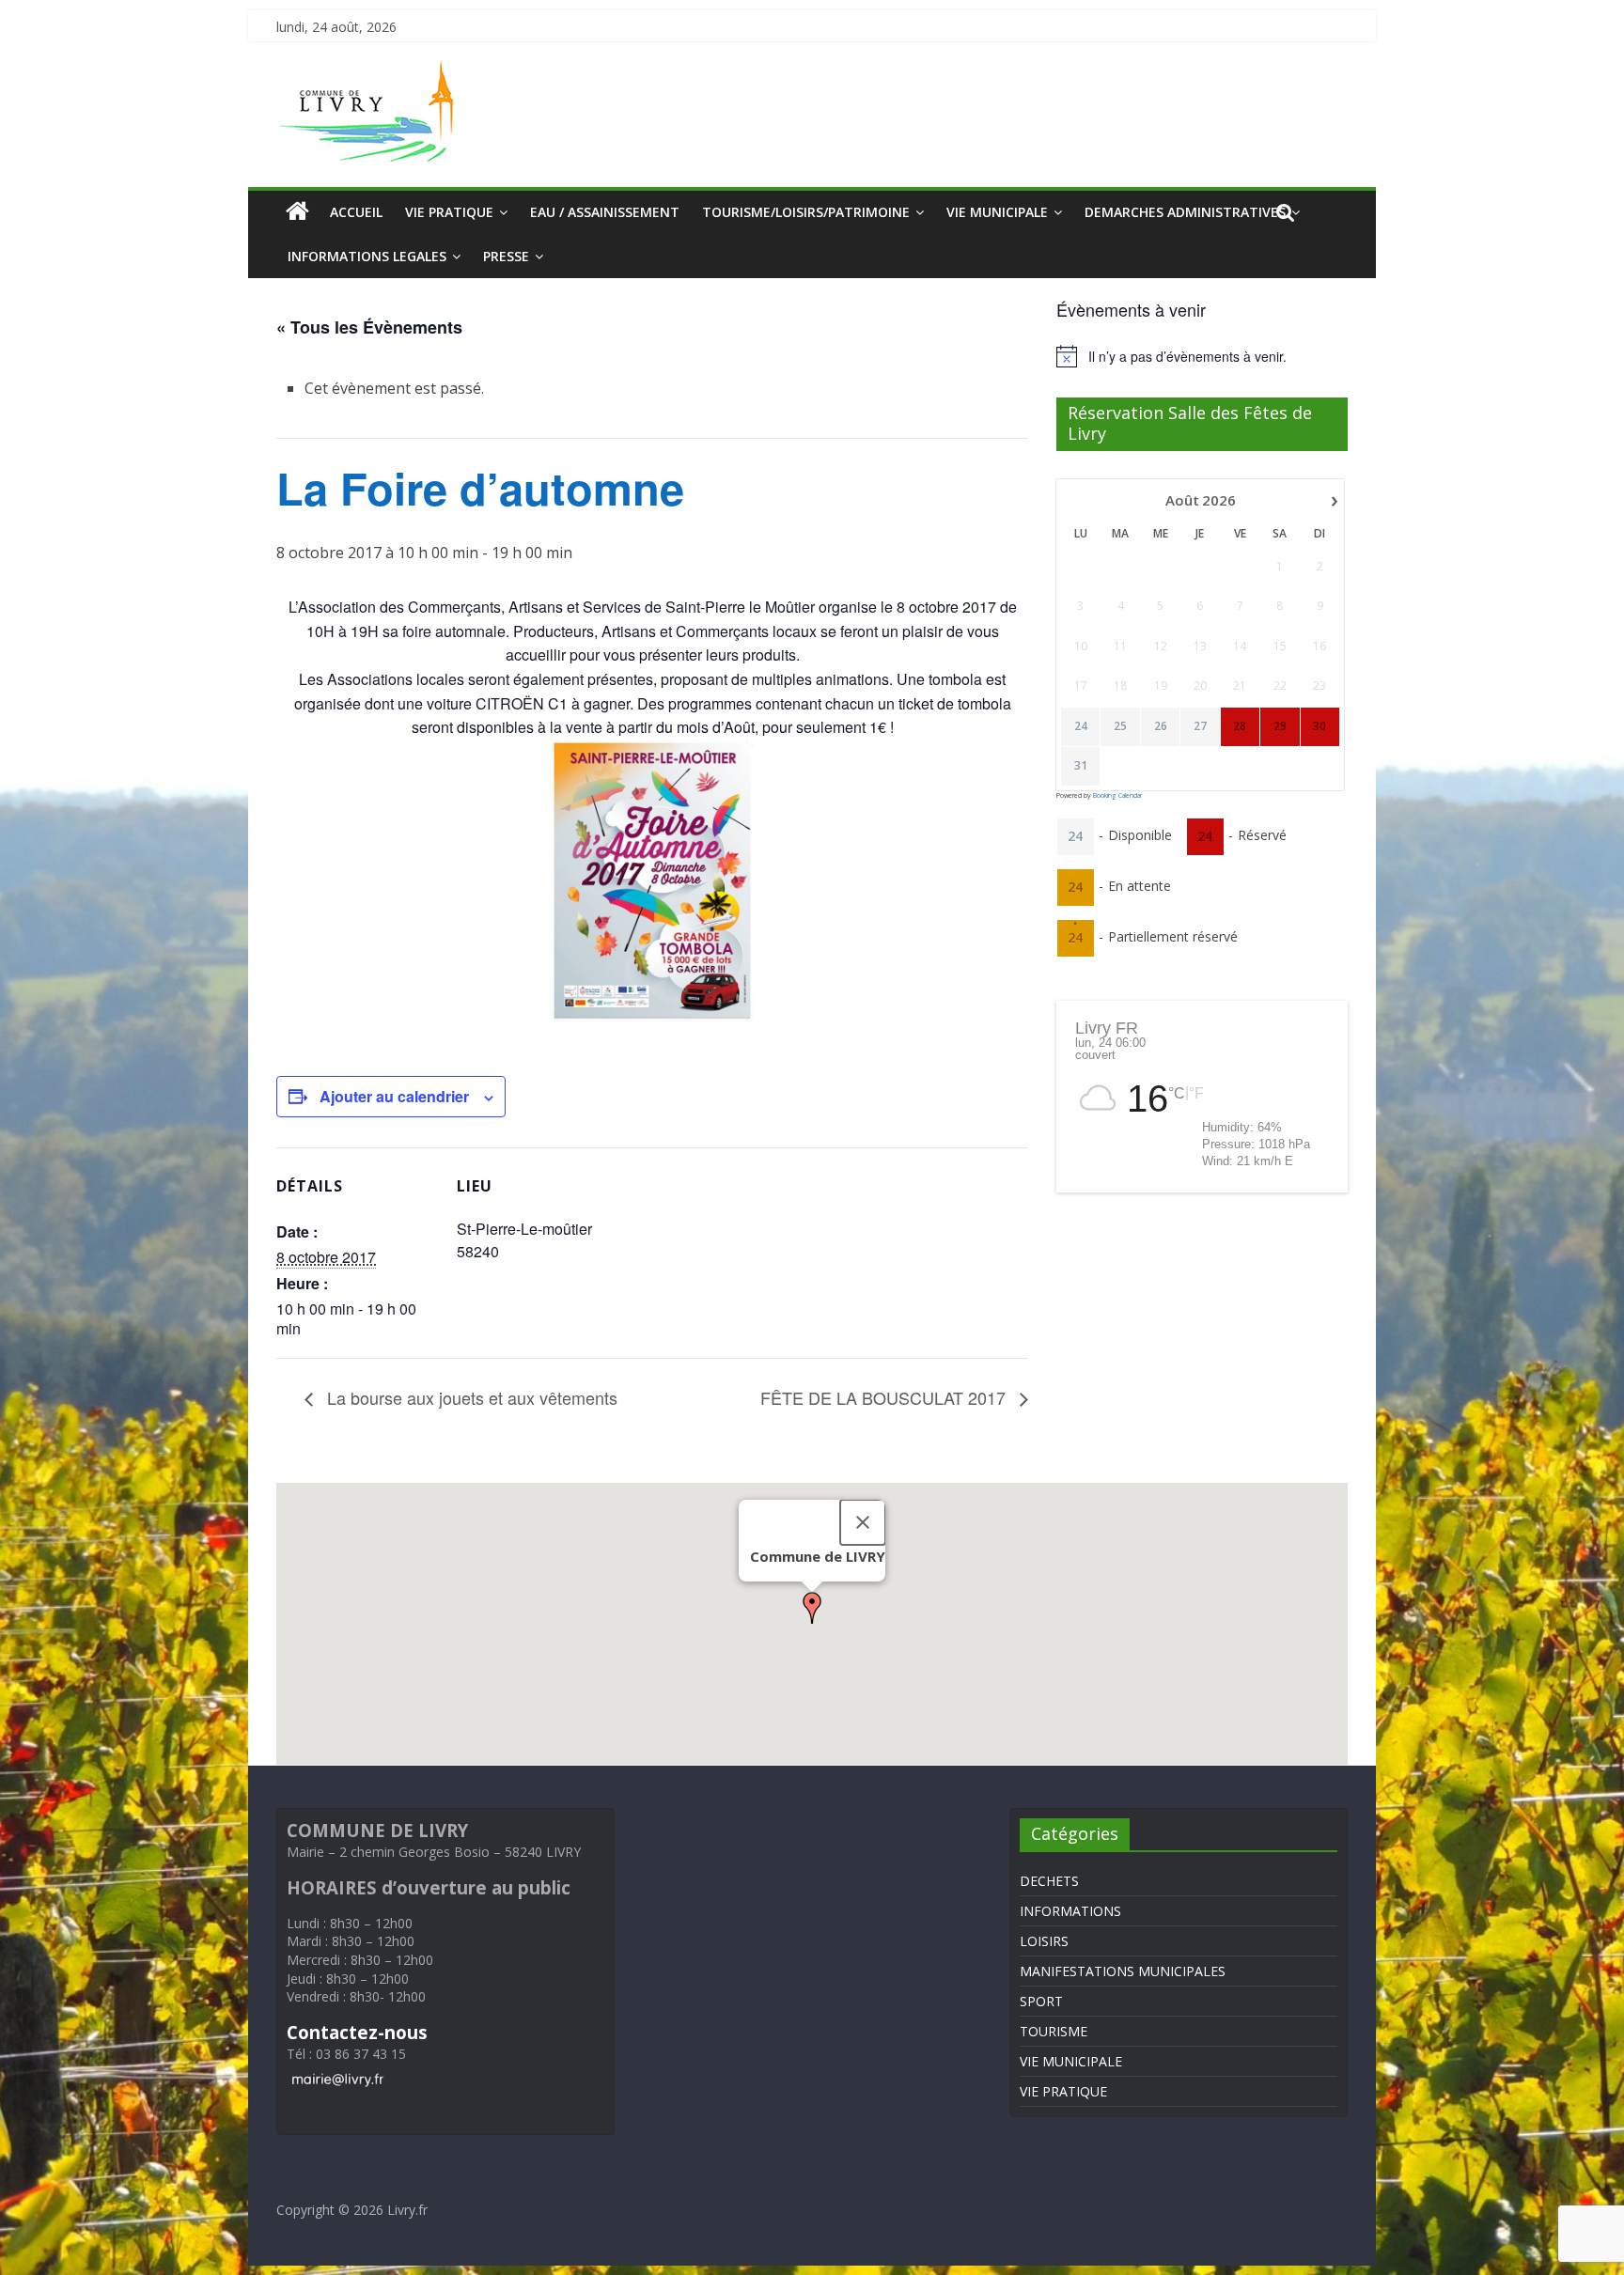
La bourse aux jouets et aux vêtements (470, 1397)
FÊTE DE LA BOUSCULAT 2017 (885, 1397)
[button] (812, 1608)
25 (1120, 726)
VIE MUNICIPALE (997, 212)
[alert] (1202, 356)
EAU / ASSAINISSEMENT (605, 212)
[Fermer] (863, 1522)
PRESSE (506, 256)
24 (1081, 726)
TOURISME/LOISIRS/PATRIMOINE (806, 212)
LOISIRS (1044, 1941)
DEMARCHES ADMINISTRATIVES (1185, 212)
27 (1200, 726)
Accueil (356, 212)
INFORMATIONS (1070, 1911)
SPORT (1041, 2001)
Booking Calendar (1117, 795)
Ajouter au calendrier (394, 1096)
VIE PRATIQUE (449, 212)
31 (1081, 766)
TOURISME (1054, 2031)
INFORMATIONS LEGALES (367, 256)
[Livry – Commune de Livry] (370, 71)
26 (1161, 726)
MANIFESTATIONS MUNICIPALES (1123, 1971)
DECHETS (1049, 1881)
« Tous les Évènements (369, 327)
